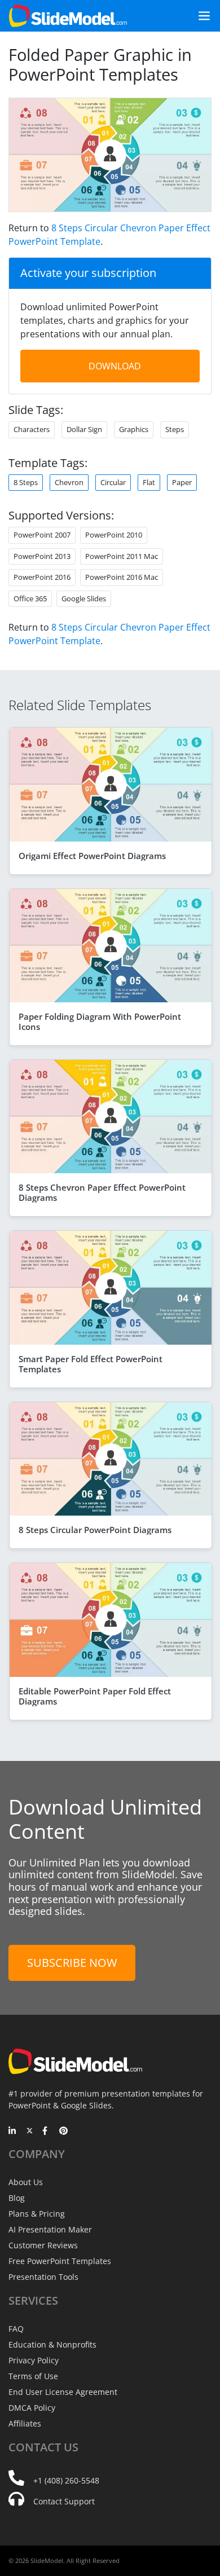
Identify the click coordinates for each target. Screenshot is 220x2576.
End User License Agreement (63, 2392)
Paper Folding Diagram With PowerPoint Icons (100, 1021)
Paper (182, 482)
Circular (113, 482)
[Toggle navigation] (200, 16)
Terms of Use (33, 2376)
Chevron (69, 482)
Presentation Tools (43, 2277)
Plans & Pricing (37, 2214)
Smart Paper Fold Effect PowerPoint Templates (91, 1364)
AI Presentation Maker (50, 2229)
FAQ (16, 2329)
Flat (149, 482)
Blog (17, 2198)
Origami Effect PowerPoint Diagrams (92, 856)
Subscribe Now (72, 1963)
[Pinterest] (63, 2132)
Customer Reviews (43, 2245)
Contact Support (64, 2501)
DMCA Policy (32, 2408)
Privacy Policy (34, 2360)
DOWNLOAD (115, 366)
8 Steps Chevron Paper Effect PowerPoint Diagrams (102, 1192)
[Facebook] (47, 2132)
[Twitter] (30, 2132)
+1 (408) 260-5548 (66, 2480)
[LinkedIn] (13, 2132)
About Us (26, 2182)
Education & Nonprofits (52, 2344)
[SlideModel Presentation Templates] (68, 16)
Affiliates (25, 2423)
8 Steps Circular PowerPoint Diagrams (95, 1530)
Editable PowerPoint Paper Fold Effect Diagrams (95, 1696)
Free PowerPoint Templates (60, 2261)
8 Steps (26, 482)
